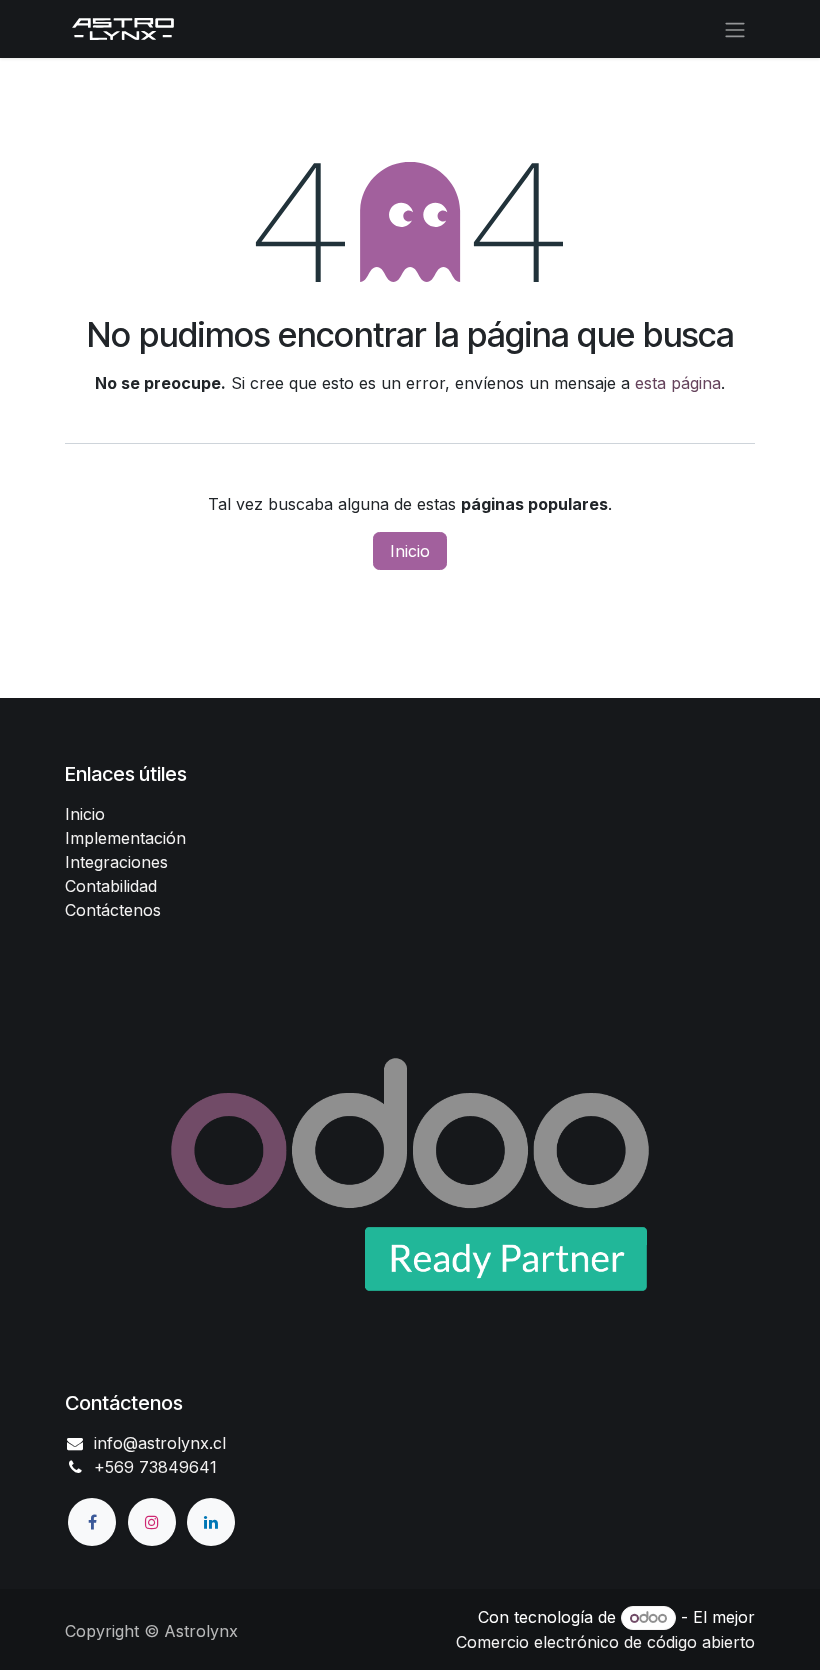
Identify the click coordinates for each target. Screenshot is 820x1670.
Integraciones (116, 862)
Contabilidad (111, 886)
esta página (678, 383)
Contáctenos (113, 910)
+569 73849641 (155, 1467)
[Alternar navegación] (735, 29)
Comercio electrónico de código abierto (605, 1642)
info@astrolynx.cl (160, 1443)
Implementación (125, 838)
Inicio (410, 551)
